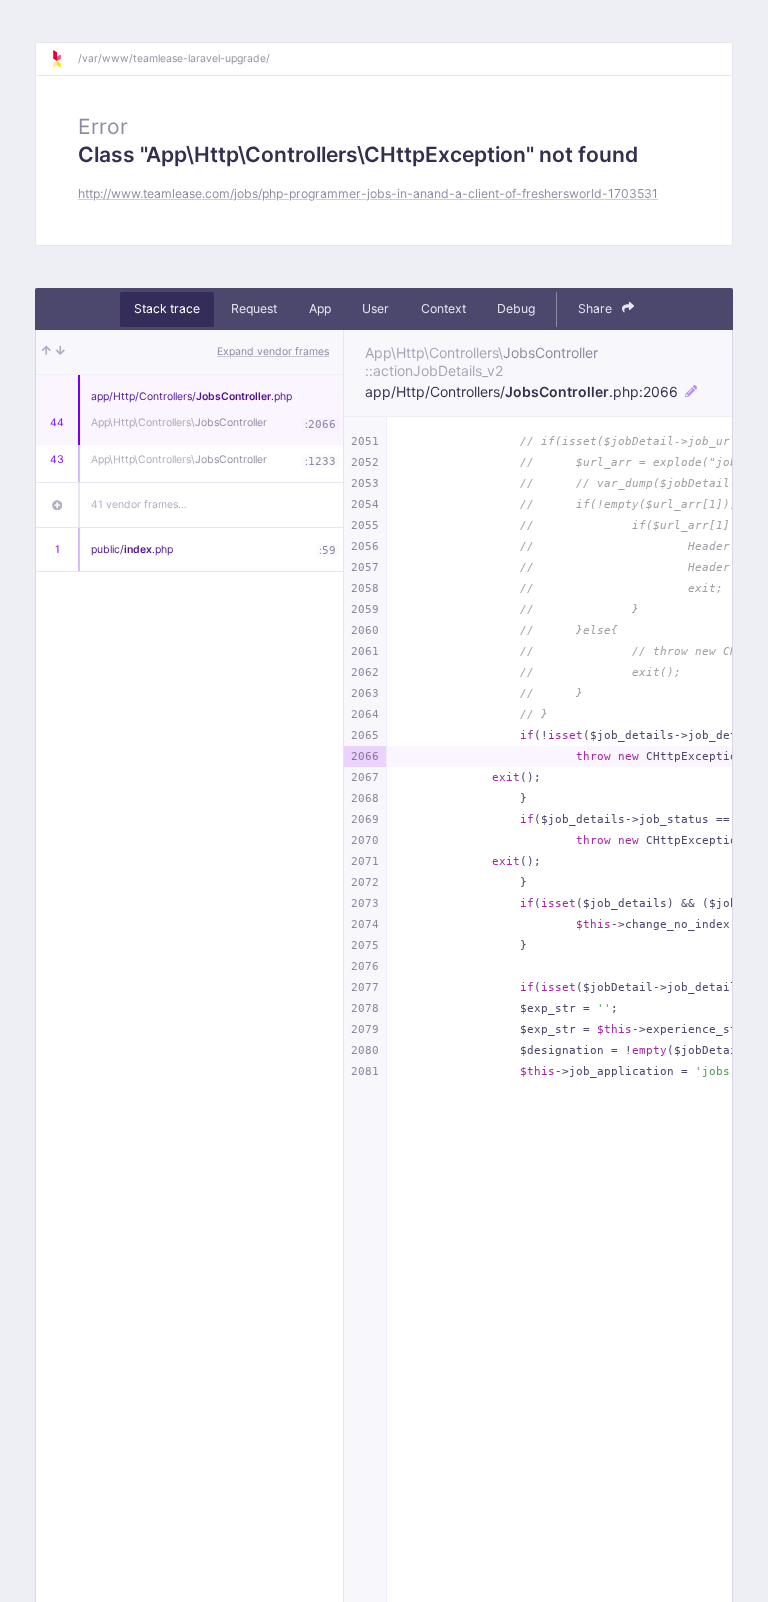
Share (596, 308)
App (320, 308)
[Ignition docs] (64, 59)
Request (254, 308)
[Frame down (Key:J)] (60, 352)
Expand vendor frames (273, 351)
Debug (516, 308)
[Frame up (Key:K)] (46, 352)
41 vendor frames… (139, 504)
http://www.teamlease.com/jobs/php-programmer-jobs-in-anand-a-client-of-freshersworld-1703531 (368, 193)
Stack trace (167, 308)
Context (443, 308)
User (375, 308)
